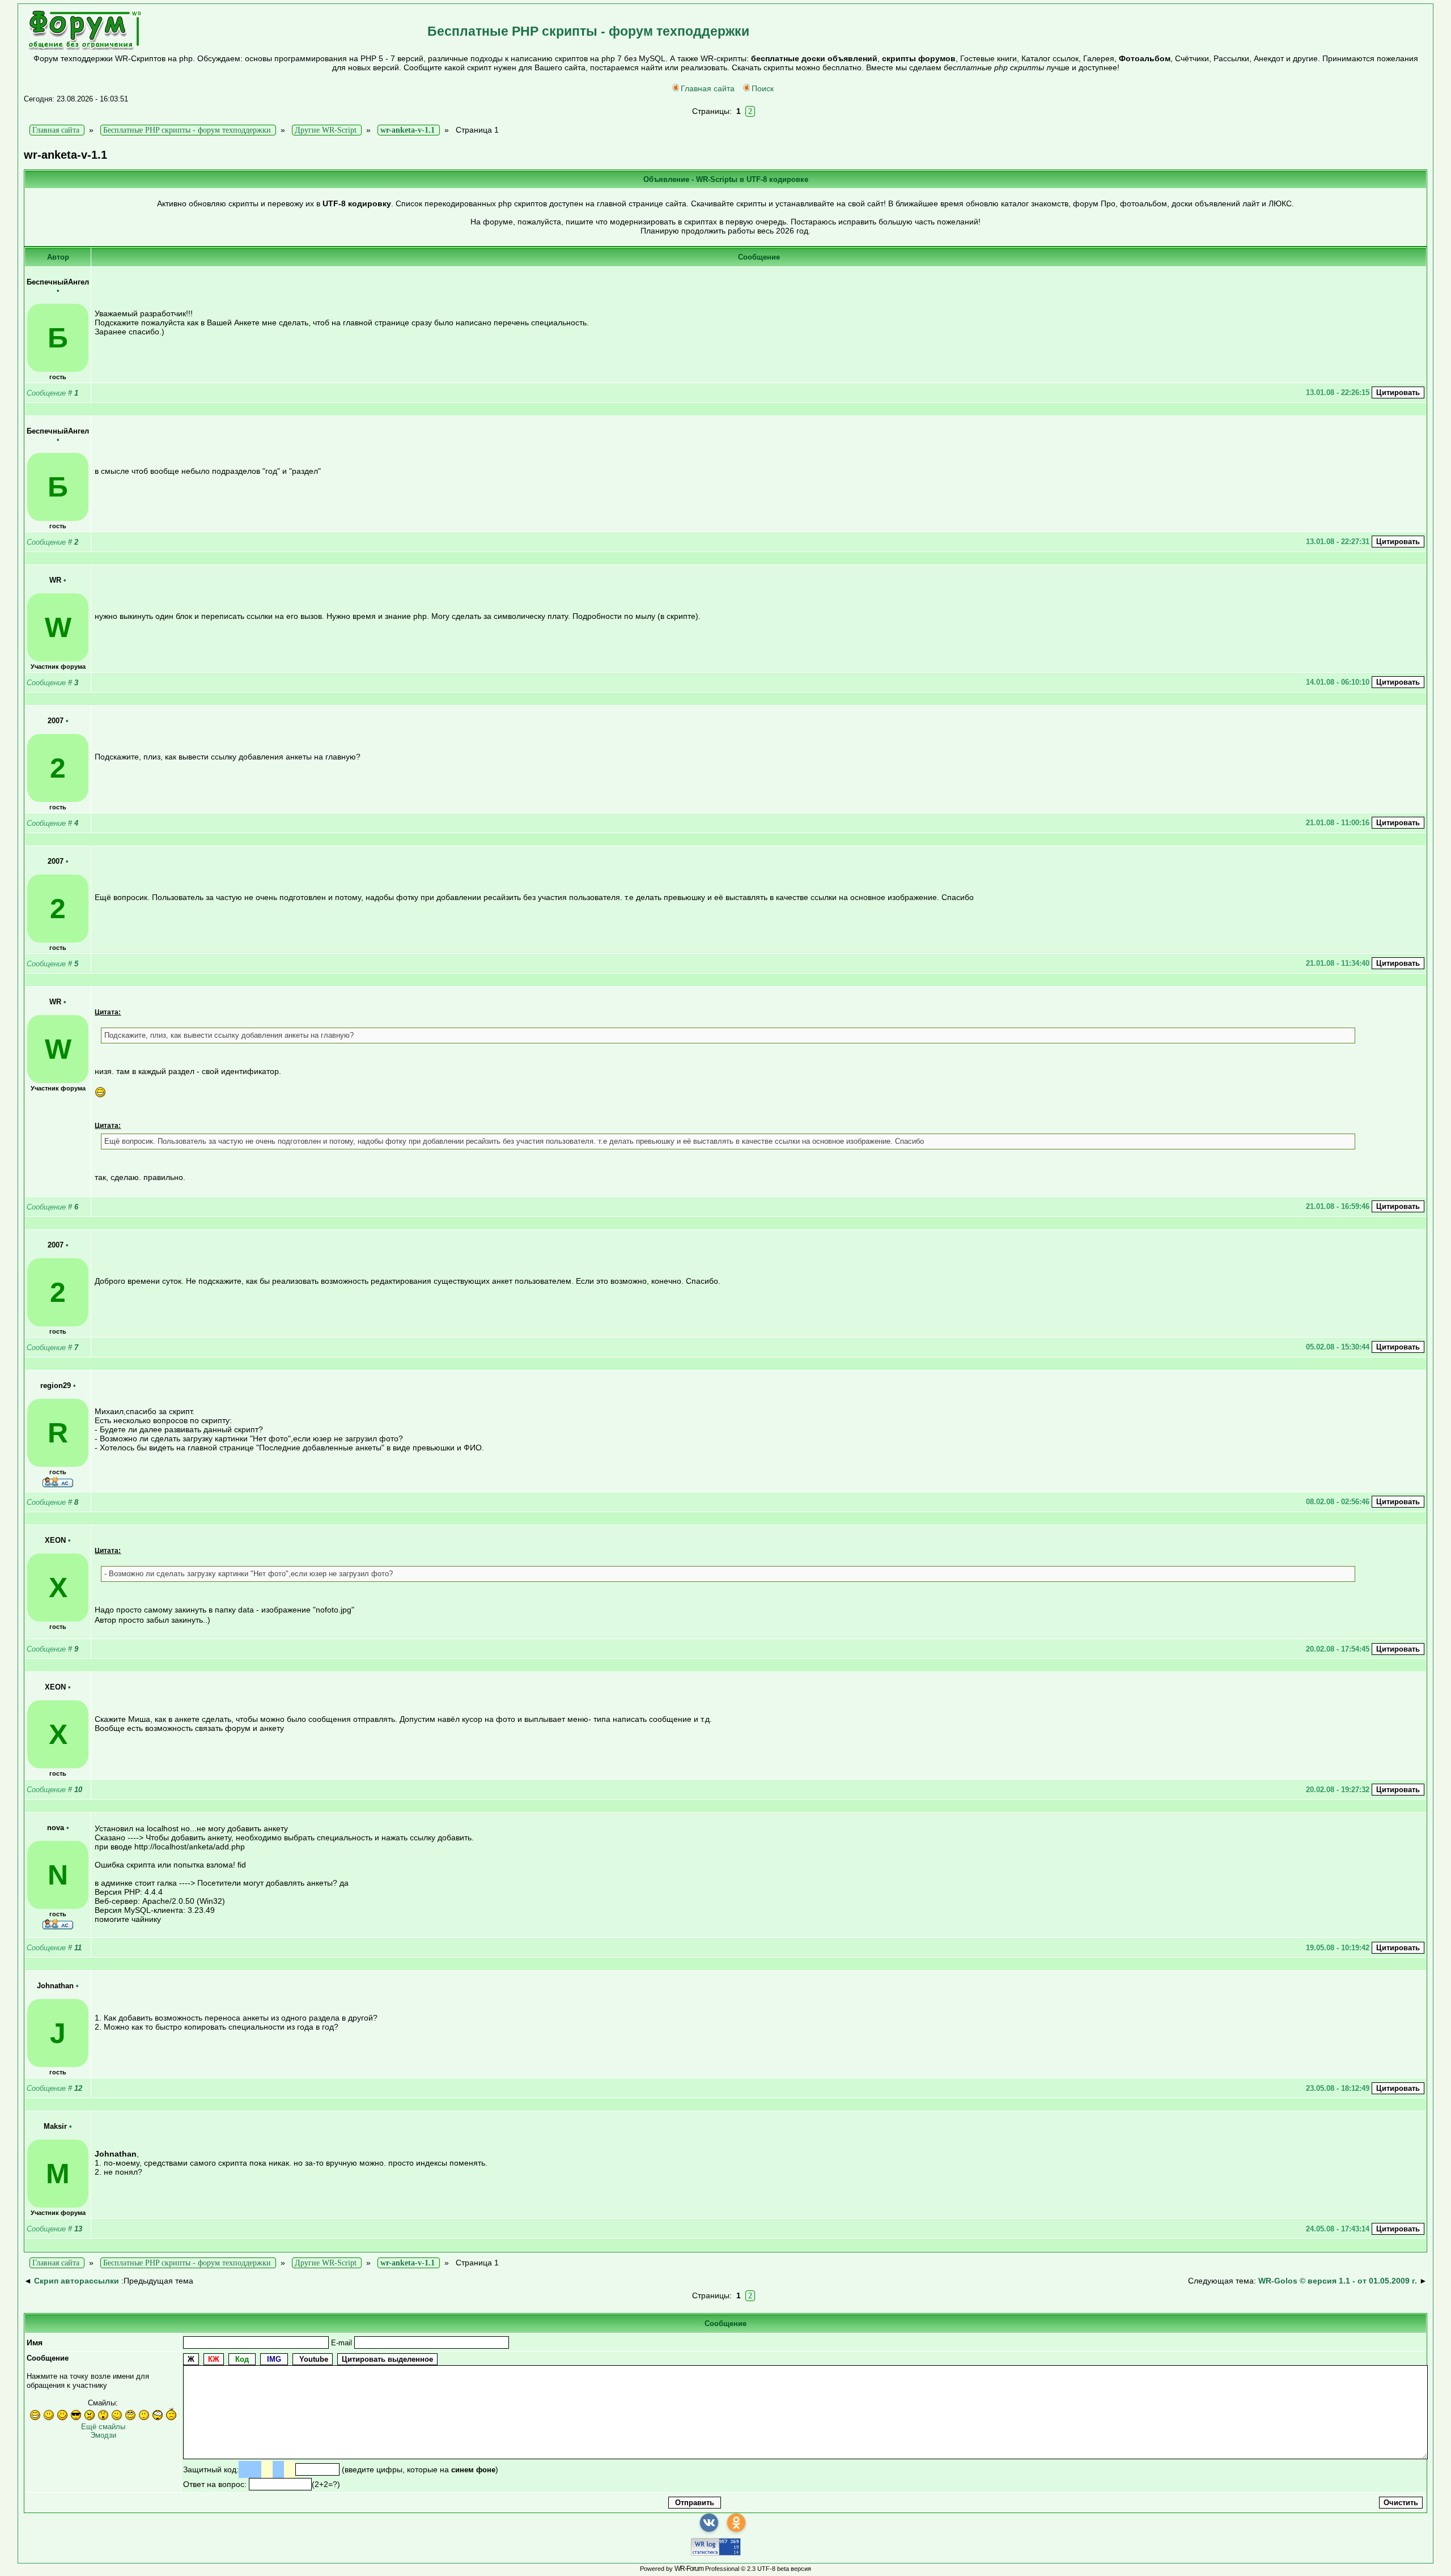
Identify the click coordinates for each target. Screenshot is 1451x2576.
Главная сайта (708, 88)
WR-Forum (689, 2569)
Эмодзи (103, 2435)
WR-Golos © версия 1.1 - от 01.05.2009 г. (1338, 2281)
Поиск (763, 88)
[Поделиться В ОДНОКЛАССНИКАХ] (736, 2523)
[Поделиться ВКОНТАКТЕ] (709, 2523)
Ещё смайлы (103, 2427)
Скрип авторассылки (77, 2281)
